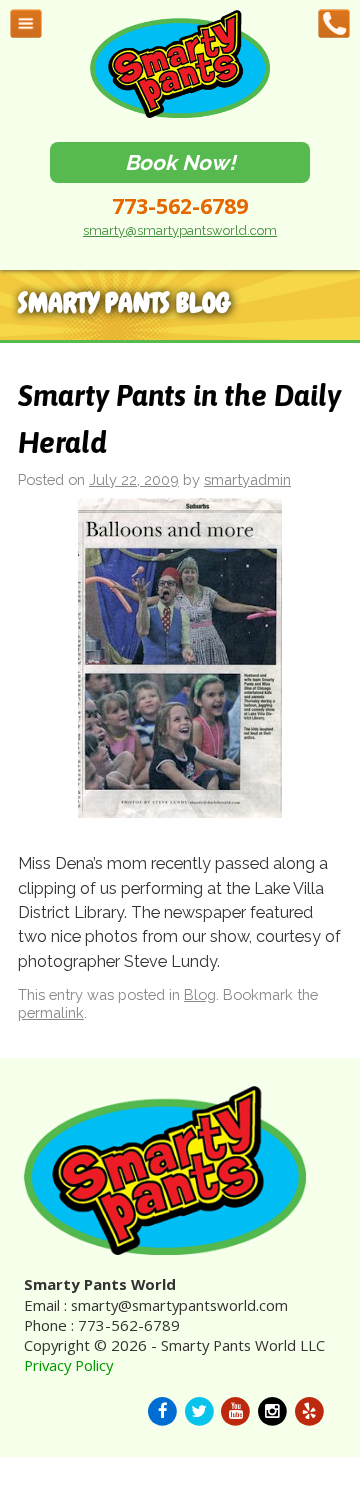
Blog (200, 994)
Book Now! (180, 162)
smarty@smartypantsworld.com (180, 230)
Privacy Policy (68, 1365)
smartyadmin (247, 479)
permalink (51, 1012)
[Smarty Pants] (180, 113)
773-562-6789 (180, 206)
